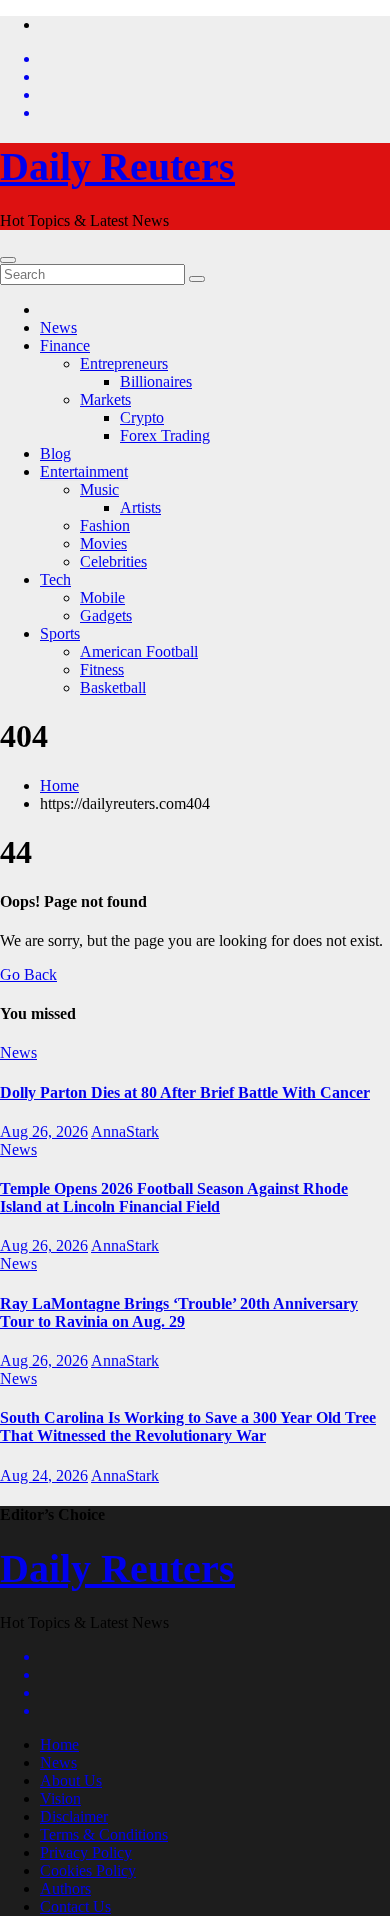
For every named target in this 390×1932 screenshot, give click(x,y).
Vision (60, 1798)
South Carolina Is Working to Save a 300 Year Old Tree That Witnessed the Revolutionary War (188, 1426)
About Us (71, 1780)
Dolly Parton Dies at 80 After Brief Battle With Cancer (185, 1092)
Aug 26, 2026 (44, 1131)
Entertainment (84, 471)
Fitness (102, 669)
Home (59, 785)
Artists (140, 507)
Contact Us (75, 1906)
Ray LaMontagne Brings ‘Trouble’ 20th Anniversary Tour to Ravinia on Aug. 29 (179, 1312)
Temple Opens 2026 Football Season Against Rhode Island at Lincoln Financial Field (174, 1197)
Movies (103, 543)
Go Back (28, 974)
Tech (55, 579)
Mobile (102, 597)
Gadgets (106, 615)
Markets (105, 399)
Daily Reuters (117, 166)
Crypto (142, 417)
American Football (139, 651)
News (58, 327)
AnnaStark (125, 1131)
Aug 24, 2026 (44, 1475)
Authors (65, 1888)
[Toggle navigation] (8, 260)
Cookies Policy (88, 1870)
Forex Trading (165, 435)
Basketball (113, 687)
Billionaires (156, 381)
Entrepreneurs (124, 363)
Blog (55, 453)
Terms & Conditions (104, 1834)
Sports (60, 633)
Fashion (105, 525)
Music (99, 489)
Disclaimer (74, 1816)
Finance (65, 345)
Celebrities (113, 561)
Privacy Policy (86, 1852)
